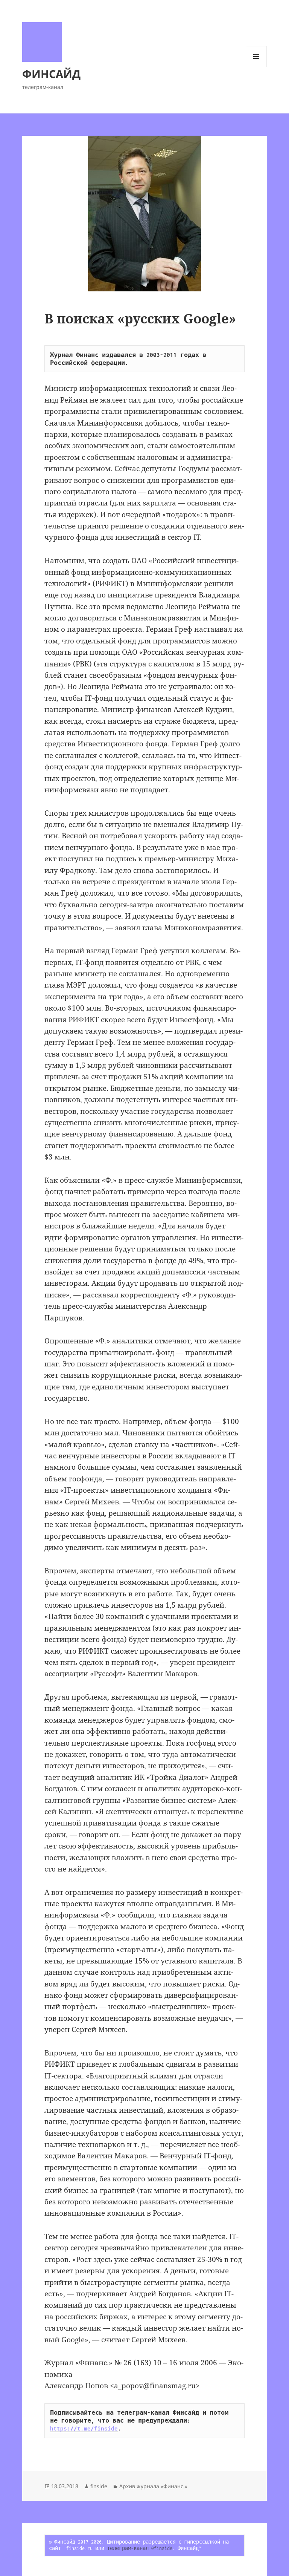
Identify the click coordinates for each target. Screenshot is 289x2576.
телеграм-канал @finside (140, 2548)
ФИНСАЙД (51, 74)
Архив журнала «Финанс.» (153, 2486)
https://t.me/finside (84, 2428)
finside (99, 2486)
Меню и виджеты (256, 67)
